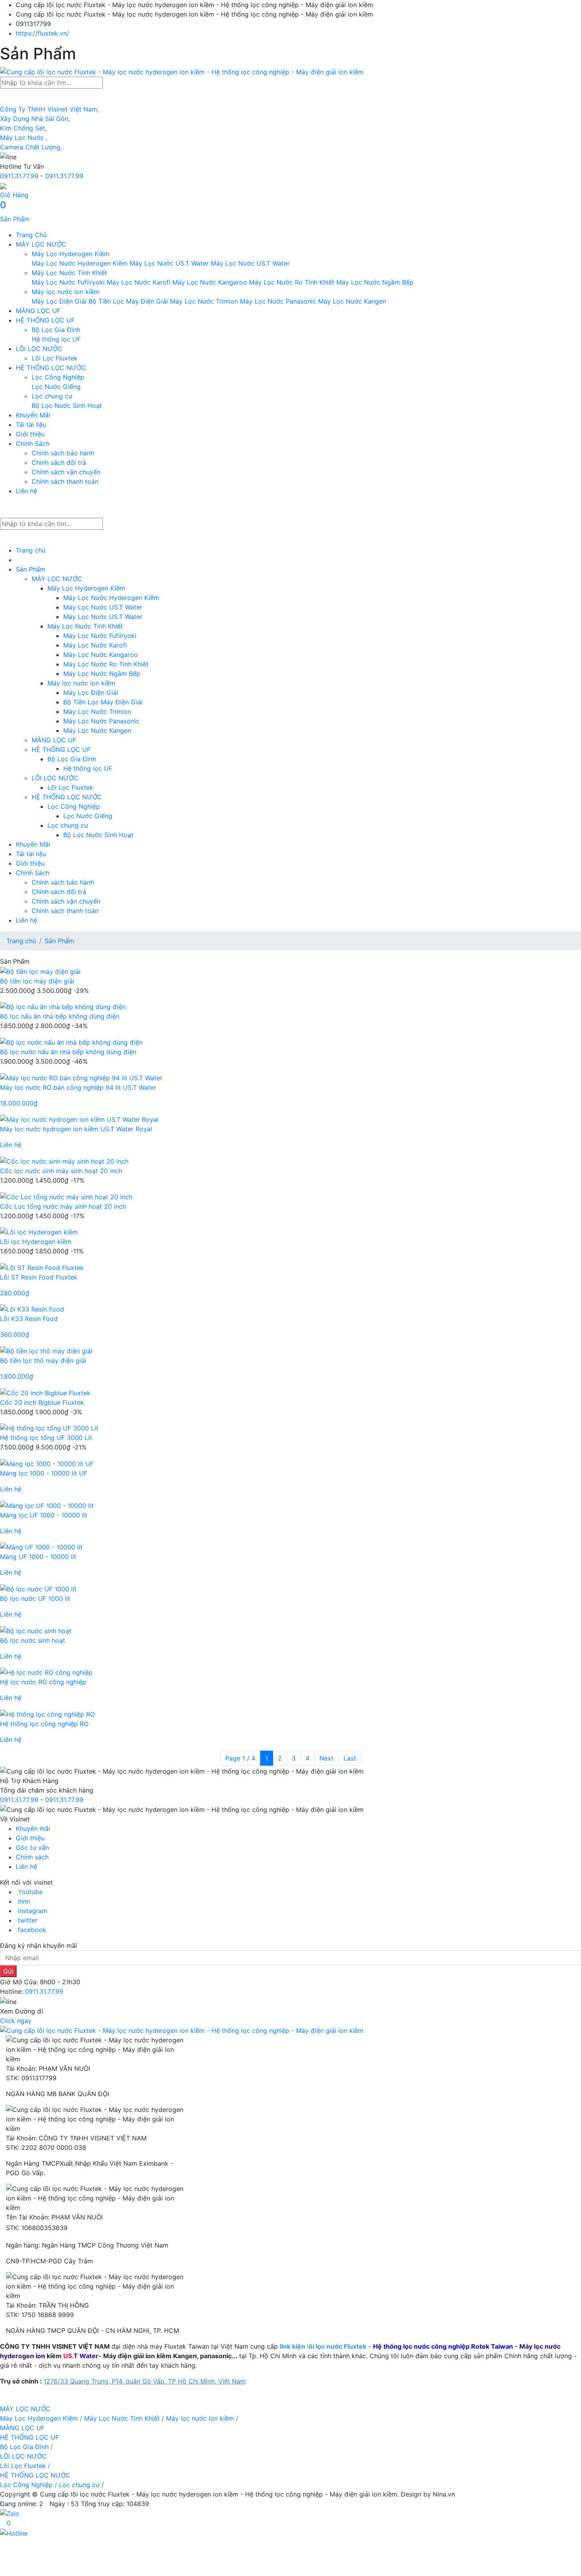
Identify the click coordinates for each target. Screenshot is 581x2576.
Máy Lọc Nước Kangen (352, 301)
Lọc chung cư (52, 396)
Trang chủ (31, 550)
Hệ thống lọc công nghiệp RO (44, 1724)
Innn (24, 1901)
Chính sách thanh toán (65, 481)
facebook (32, 1930)
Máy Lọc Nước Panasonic (278, 301)
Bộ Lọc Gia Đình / (26, 2447)
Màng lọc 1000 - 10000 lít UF (44, 1473)
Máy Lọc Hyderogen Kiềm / (42, 2418)
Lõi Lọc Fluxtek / (25, 2466)
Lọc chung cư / (81, 2485)
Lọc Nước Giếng (56, 387)
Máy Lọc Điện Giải (59, 301)
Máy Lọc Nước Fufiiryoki (69, 282)
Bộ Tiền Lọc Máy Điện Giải (128, 301)
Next (326, 1758)
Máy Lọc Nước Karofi (139, 282)
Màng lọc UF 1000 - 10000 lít (44, 1515)
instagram (33, 1911)
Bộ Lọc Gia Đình (56, 330)
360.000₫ (15, 1334)
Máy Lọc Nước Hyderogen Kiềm (80, 263)
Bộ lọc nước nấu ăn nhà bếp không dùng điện (68, 1052)
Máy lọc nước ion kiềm (66, 292)
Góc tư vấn (32, 1848)
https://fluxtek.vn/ (42, 33)
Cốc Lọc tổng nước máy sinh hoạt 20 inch (63, 1206)
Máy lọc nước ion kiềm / (202, 2418)
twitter (28, 1920)
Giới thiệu (30, 434)
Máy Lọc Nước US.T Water (170, 263)
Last (350, 1758)
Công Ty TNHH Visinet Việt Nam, (49, 109)
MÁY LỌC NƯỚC (41, 244)
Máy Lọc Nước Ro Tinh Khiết (292, 282)
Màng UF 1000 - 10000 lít (38, 1557)
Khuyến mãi (33, 1829)
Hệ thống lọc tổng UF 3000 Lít (46, 1438)
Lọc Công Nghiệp (58, 377)
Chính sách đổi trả (59, 462)
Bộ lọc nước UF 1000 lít (35, 1598)
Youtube (30, 1892)
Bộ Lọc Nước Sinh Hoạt (67, 406)
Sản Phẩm (31, 569)
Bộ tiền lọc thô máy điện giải (43, 1361)
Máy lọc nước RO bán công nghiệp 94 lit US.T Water (78, 1087)
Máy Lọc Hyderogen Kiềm (71, 254)
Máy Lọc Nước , (24, 138)
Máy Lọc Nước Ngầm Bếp (375, 282)
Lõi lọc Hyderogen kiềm (36, 1242)
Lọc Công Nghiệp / (29, 2485)
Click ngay (16, 2021)
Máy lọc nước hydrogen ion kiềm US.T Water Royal (76, 1129)
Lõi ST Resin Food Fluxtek (39, 1277)
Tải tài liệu (31, 425)
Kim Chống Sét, (23, 128)
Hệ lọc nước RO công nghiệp (43, 1682)
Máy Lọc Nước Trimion (204, 301)
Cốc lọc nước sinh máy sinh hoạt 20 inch (61, 1171)
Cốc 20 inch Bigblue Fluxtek (42, 1402)
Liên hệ (26, 491)
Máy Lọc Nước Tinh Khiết (69, 273)
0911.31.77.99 (19, 176)
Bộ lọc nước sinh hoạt (33, 1640)
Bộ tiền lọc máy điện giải (37, 981)
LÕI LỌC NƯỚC (39, 349)
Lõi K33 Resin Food (29, 1319)
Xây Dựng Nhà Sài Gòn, (35, 119)
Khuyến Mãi (33, 415)
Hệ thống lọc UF (56, 339)
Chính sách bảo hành (63, 453)
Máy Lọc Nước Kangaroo (210, 282)
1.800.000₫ (17, 1376)
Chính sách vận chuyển (66, 472)
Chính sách (32, 1857)
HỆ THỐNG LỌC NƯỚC (51, 368)
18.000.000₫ (19, 1103)
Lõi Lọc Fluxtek (55, 358)
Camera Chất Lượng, (31, 147)
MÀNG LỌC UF (38, 311)
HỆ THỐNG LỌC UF (45, 320)
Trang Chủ (31, 235)
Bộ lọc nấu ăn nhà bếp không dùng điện (60, 1016)
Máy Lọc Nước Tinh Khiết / (125, 2418)
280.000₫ (15, 1293)
